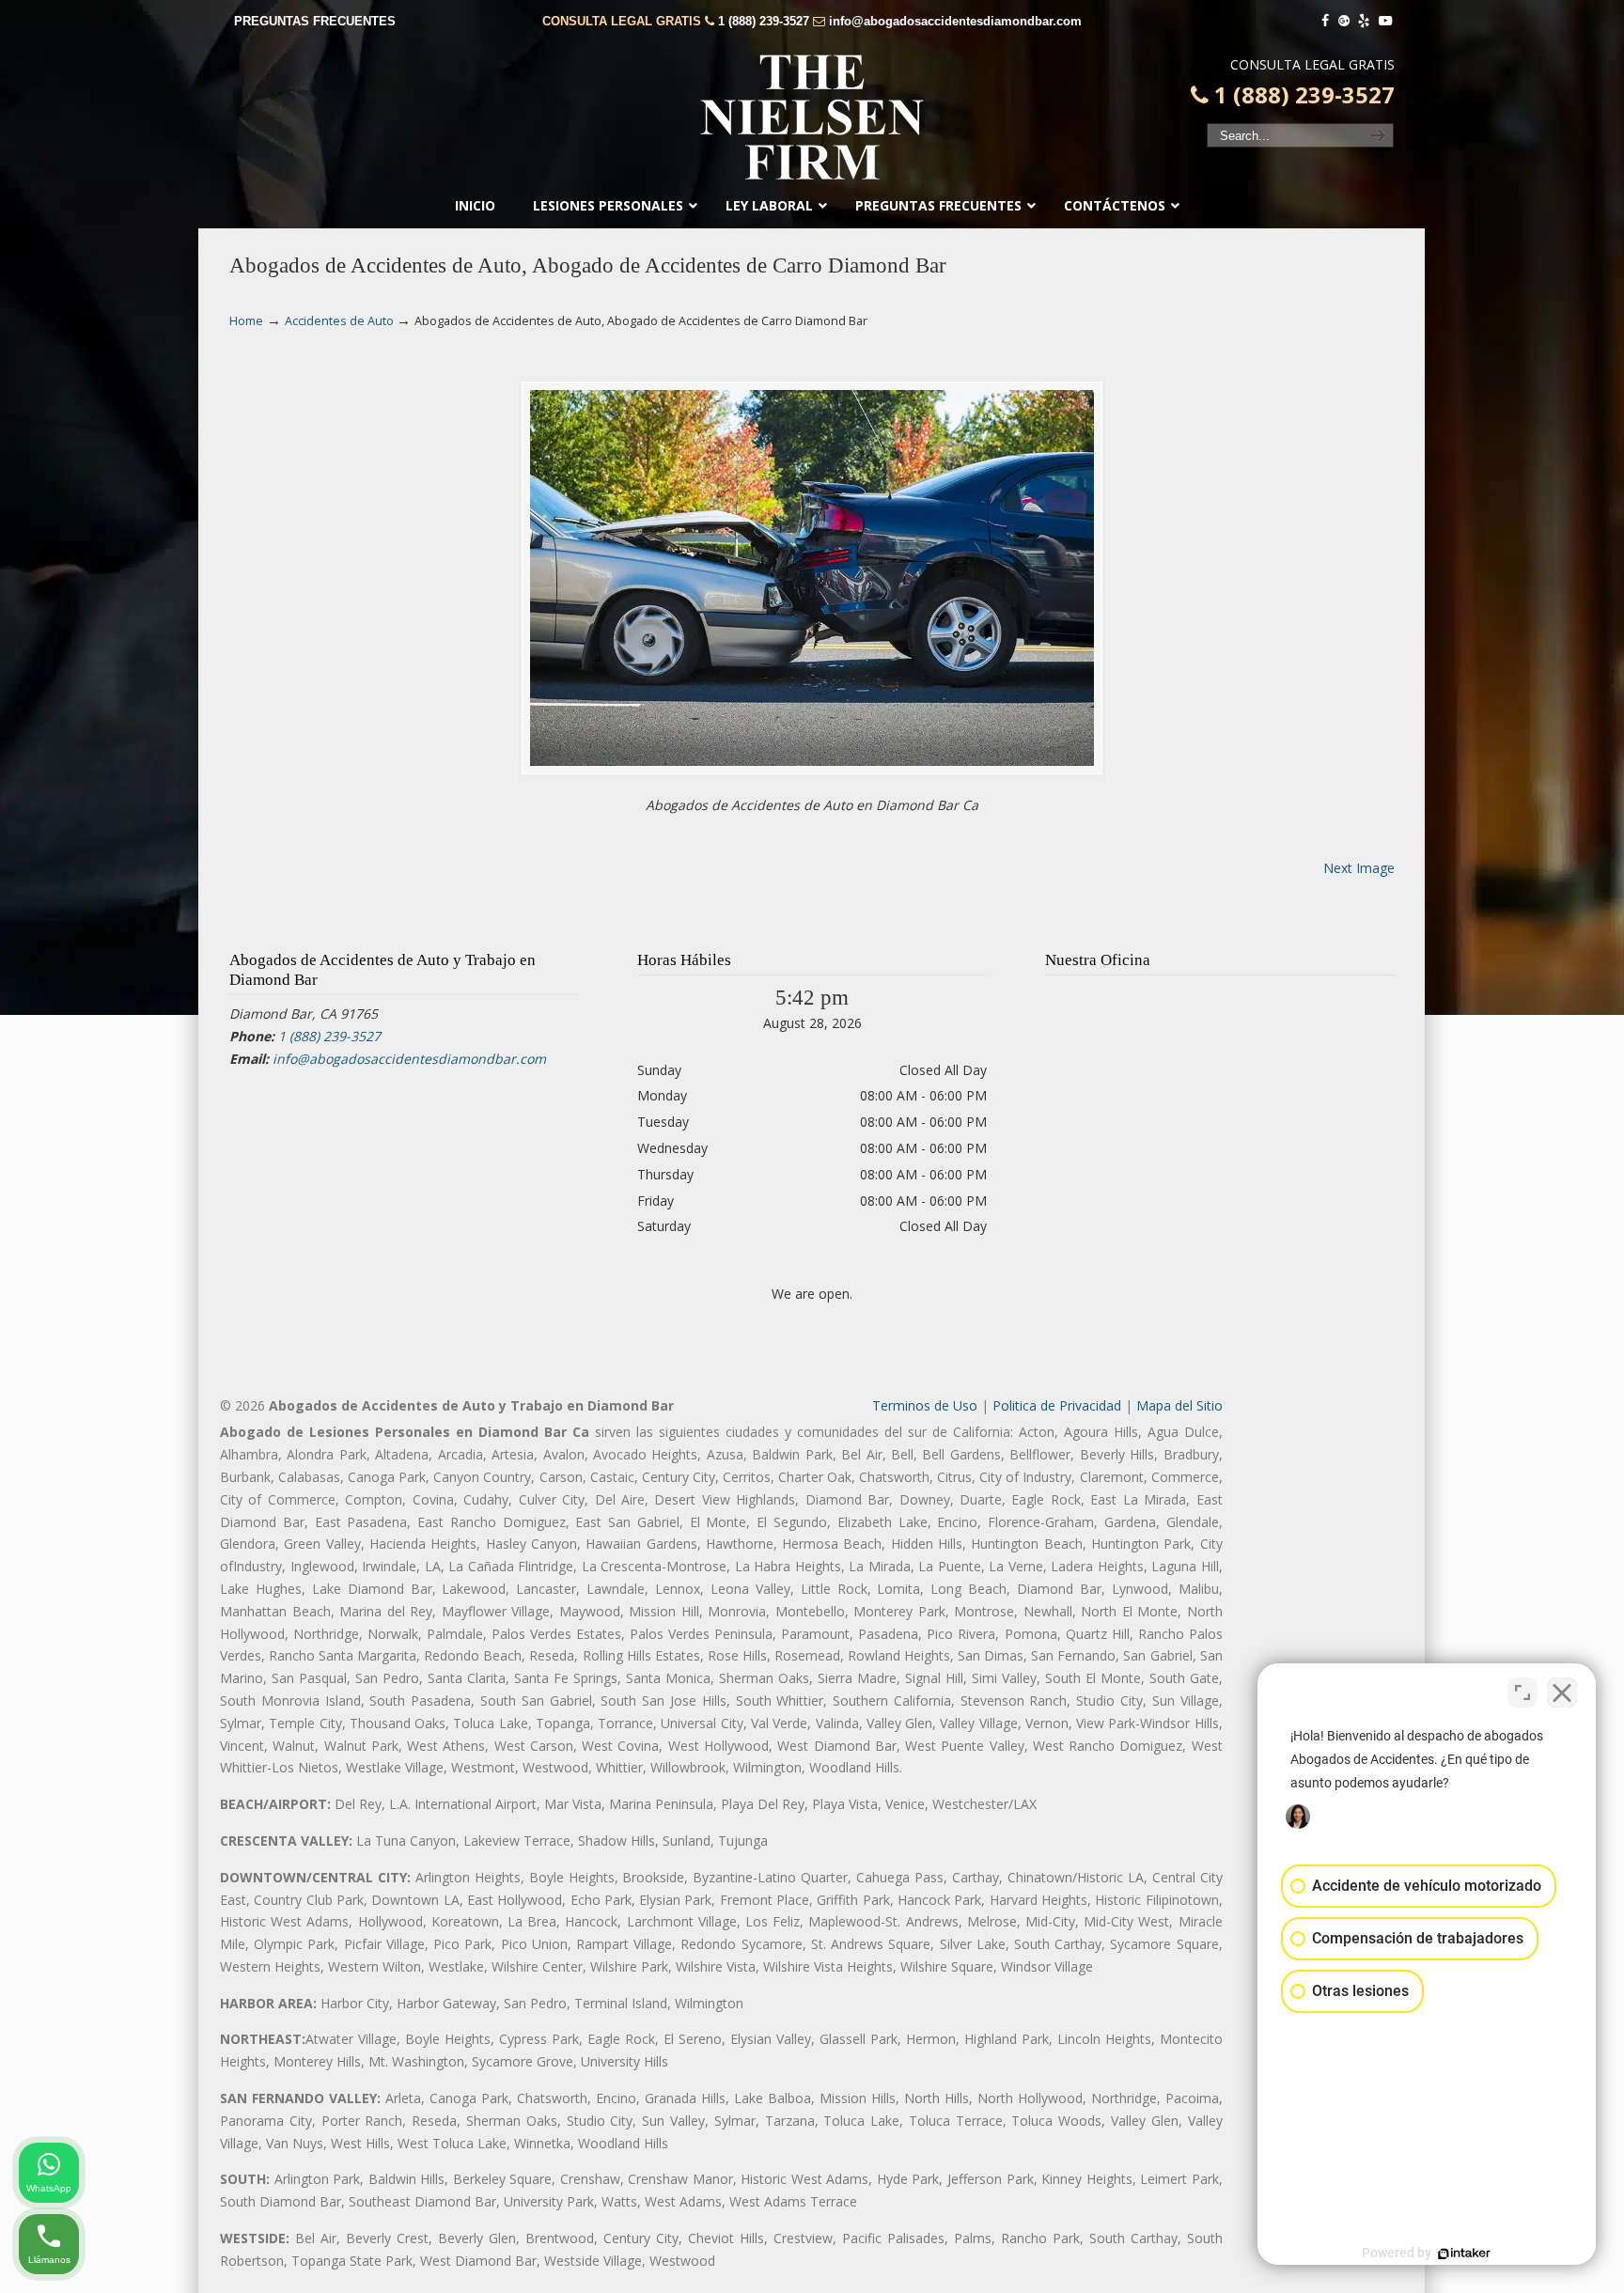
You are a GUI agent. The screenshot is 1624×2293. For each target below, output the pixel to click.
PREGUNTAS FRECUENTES (315, 21)
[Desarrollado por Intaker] (1464, 2254)
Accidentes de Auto (339, 321)
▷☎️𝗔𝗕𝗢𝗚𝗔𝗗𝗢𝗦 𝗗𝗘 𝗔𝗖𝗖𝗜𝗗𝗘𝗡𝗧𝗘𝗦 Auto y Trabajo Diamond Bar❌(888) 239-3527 (812, 117)
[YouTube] (1385, 21)
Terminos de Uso (925, 1405)
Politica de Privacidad (1057, 1405)
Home (246, 321)
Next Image (1359, 868)
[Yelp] (1365, 21)
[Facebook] (1325, 21)
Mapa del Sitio (1179, 1405)
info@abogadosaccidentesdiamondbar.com (955, 21)
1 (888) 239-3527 (764, 21)
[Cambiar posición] (1522, 1692)
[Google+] (1344, 21)
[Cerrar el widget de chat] (1562, 1692)
